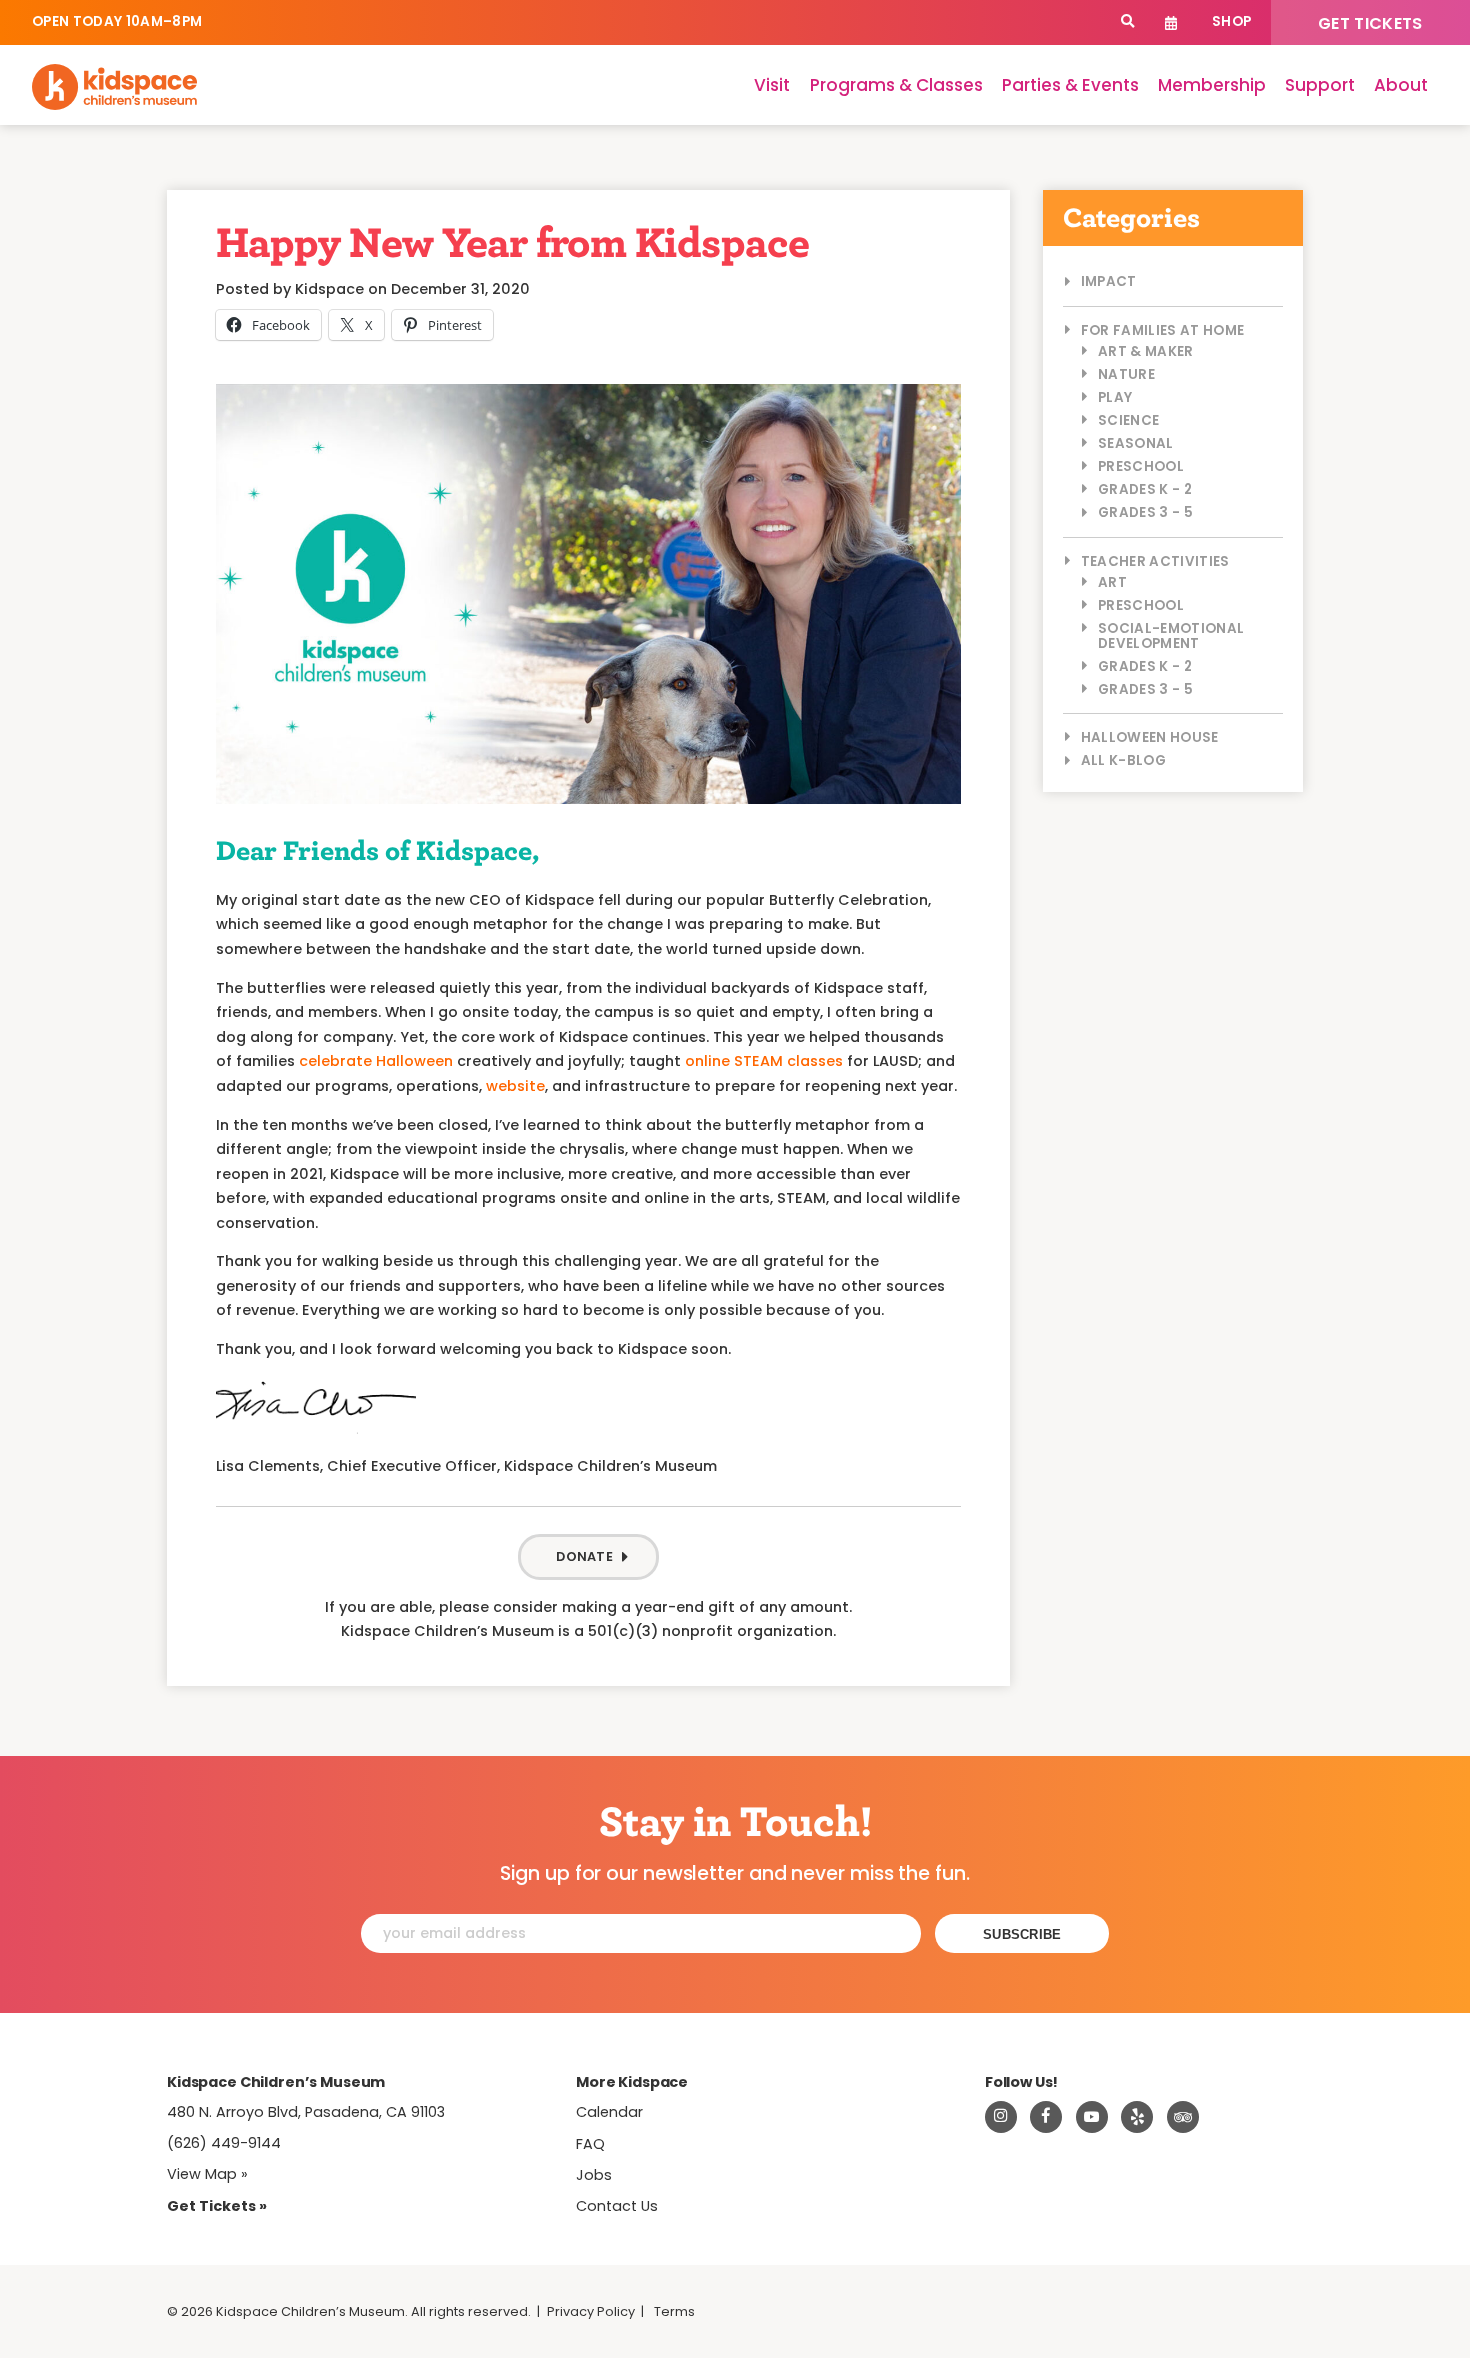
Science (1128, 420)
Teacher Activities (1155, 561)
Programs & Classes (896, 85)
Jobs (594, 2175)
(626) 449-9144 (224, 2143)
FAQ (590, 2144)
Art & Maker (1146, 351)
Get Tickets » (217, 2206)
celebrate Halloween (376, 1061)
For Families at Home (1163, 330)
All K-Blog (1123, 760)
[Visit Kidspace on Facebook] (1046, 2117)
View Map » (207, 2174)
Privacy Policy (591, 2311)
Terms (674, 2311)
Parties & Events (1070, 85)
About (1401, 85)
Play (1115, 397)
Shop (1231, 21)
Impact (1109, 281)
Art (1112, 582)
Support (1320, 85)
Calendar (1171, 22)
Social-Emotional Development (1171, 636)
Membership (1212, 85)
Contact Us (617, 2206)
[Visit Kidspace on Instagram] (1001, 2117)
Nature (1126, 374)
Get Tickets (1370, 23)
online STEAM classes (764, 1061)
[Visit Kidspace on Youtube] (1092, 2117)
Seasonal (1136, 443)
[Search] (1127, 22)
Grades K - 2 (1145, 489)
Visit (772, 85)
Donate (584, 1556)
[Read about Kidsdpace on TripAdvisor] (1183, 2117)
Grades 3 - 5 (1145, 512)
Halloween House (1150, 737)
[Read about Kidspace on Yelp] (1137, 2117)
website (515, 1086)
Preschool (1141, 466)
